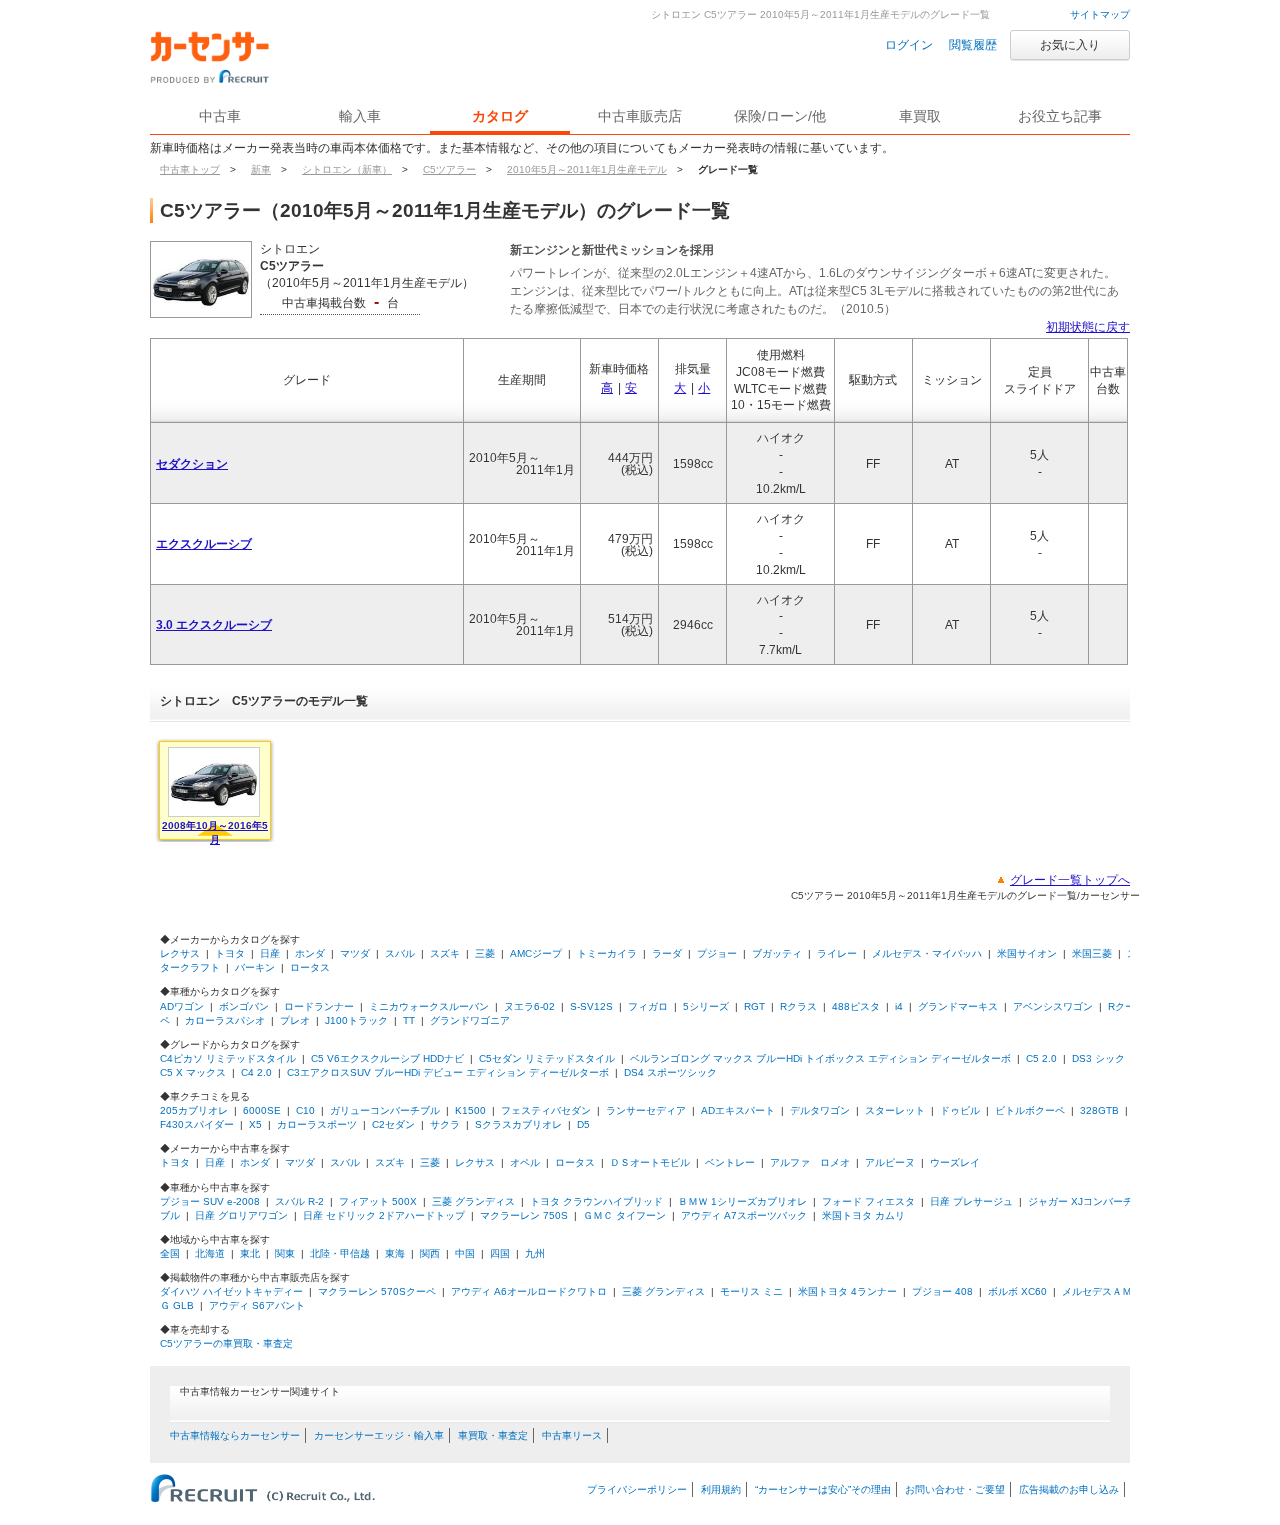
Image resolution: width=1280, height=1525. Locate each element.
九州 (535, 1253)
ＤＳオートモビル (650, 1162)
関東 (285, 1253)
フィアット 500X (378, 1201)
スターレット (895, 1110)
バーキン (255, 967)
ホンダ (310, 953)
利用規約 (721, 1489)
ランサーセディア (646, 1110)
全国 (170, 1253)
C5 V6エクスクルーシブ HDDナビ (387, 1058)
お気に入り (1070, 45)
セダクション (192, 464)
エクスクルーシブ (204, 544)
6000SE (262, 1110)
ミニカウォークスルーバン (429, 1006)
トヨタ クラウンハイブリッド (596, 1201)
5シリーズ (706, 1006)
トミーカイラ (607, 953)
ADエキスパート (738, 1110)
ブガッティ (777, 953)
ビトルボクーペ (1030, 1110)
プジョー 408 (942, 1291)
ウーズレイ (955, 1162)
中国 (465, 1253)
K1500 (470, 1110)
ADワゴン (182, 1006)
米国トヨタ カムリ (863, 1215)
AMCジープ (536, 953)
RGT (754, 1006)
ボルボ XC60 (1017, 1291)
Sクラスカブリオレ (518, 1124)
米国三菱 (1092, 953)
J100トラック (356, 1020)
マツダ (355, 953)
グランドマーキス (958, 1006)
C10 (305, 1110)
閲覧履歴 (973, 45)
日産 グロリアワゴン (241, 1215)
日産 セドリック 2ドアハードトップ (384, 1215)
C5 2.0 (1041, 1058)
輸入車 (360, 116)
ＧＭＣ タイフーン (624, 1215)
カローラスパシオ (225, 1020)
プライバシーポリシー (637, 1489)
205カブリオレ (194, 1110)
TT (409, 1020)
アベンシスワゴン (1053, 1006)
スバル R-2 (299, 1201)
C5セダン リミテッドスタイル (547, 1058)
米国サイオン (1027, 953)
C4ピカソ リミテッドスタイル (228, 1058)
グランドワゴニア (470, 1020)
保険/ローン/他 (780, 116)
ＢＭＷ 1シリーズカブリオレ (742, 1201)
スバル (400, 953)
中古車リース (572, 1435)
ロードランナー (319, 1006)
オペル (525, 1162)
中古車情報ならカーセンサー (235, 1435)
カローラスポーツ (317, 1124)
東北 (250, 1253)
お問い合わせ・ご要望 (955, 1489)
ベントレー (730, 1162)
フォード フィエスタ (868, 1201)
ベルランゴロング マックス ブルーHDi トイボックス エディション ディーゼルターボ (820, 1058)
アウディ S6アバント (257, 1305)
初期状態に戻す (1088, 327)
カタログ (500, 116)
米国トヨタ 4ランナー (847, 1291)
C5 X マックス (193, 1072)
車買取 (920, 116)
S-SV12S (591, 1006)
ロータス (310, 967)
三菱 (485, 953)
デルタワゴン (820, 1110)
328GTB (1099, 1110)
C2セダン (393, 1124)
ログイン (909, 45)
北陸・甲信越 (340, 1253)
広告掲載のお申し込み (1069, 1489)
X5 (255, 1124)
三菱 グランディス (473, 1201)
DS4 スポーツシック (670, 1072)
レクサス (180, 953)
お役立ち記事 (1060, 116)
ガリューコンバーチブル (385, 1110)
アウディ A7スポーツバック (744, 1215)
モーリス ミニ (751, 1291)
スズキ (445, 953)
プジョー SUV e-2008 (210, 1201)
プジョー (717, 953)
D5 (583, 1124)
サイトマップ (1100, 14)
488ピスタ (856, 1006)
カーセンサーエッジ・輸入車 (379, 1435)
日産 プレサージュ (971, 1201)
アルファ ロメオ (810, 1162)
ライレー (837, 953)
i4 (899, 1006)
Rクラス (798, 1006)
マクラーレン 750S (524, 1215)
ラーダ (667, 953)
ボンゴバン (244, 1006)
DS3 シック (1098, 1058)
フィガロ (648, 1006)
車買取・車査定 (493, 1435)
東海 (395, 1253)
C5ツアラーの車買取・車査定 (226, 1343)
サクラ (445, 1124)
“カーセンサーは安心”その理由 (823, 1489)
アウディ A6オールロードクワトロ (529, 1291)
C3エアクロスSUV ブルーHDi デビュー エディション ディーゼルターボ (448, 1072)
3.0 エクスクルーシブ (214, 625)
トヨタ (230, 953)
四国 (500, 1253)
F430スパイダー (197, 1124)
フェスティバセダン (546, 1110)
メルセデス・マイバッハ (927, 953)
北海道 (210, 1253)
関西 (430, 1253)
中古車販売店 (640, 116)
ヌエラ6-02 (529, 1006)
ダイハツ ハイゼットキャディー (231, 1291)
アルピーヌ (890, 1162)
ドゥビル (960, 1110)
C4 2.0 (256, 1072)
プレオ (295, 1020)
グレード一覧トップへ (1070, 880)
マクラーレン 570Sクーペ (377, 1291)
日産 (270, 953)
